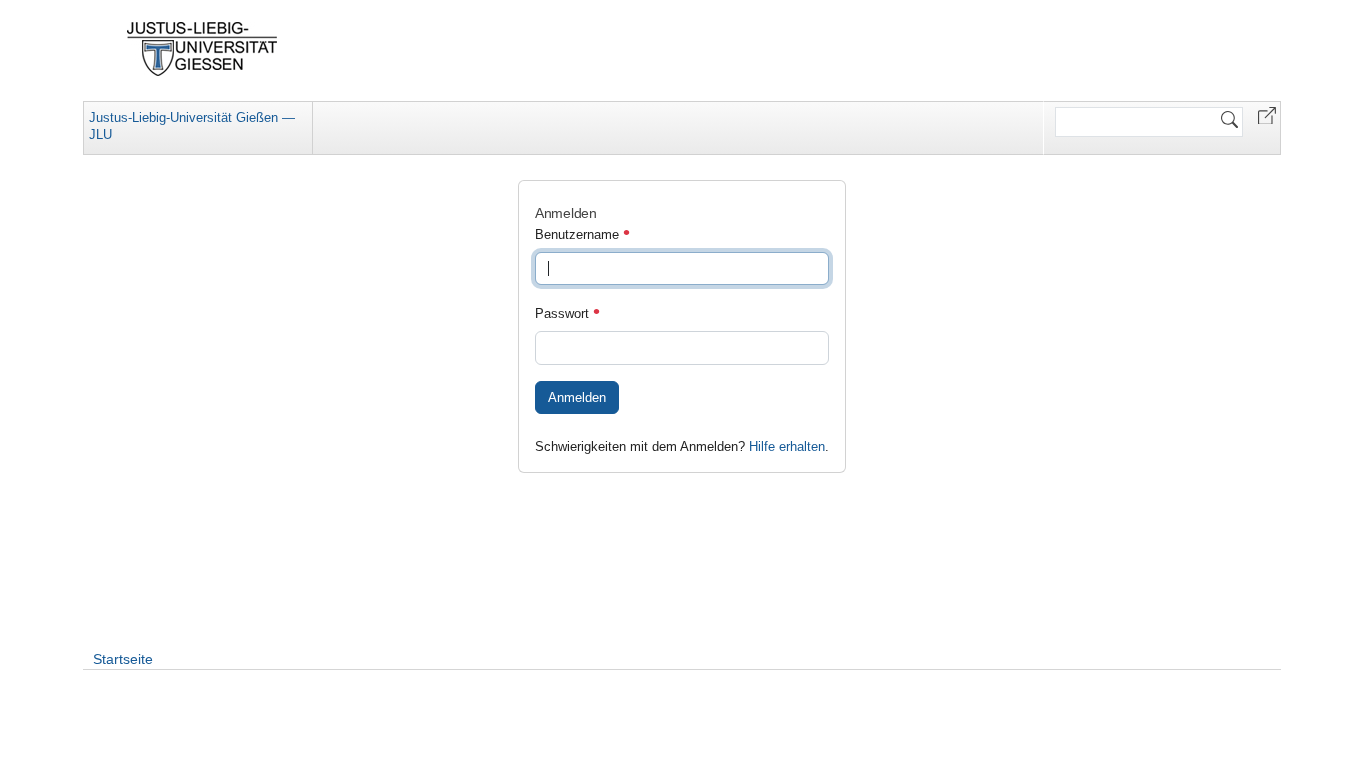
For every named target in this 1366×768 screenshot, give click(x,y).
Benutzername (579, 234)
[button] (1267, 114)
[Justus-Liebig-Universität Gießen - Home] (202, 49)
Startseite (123, 659)
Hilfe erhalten (787, 446)
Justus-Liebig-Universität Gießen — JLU (192, 126)
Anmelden (577, 397)
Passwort (564, 313)
